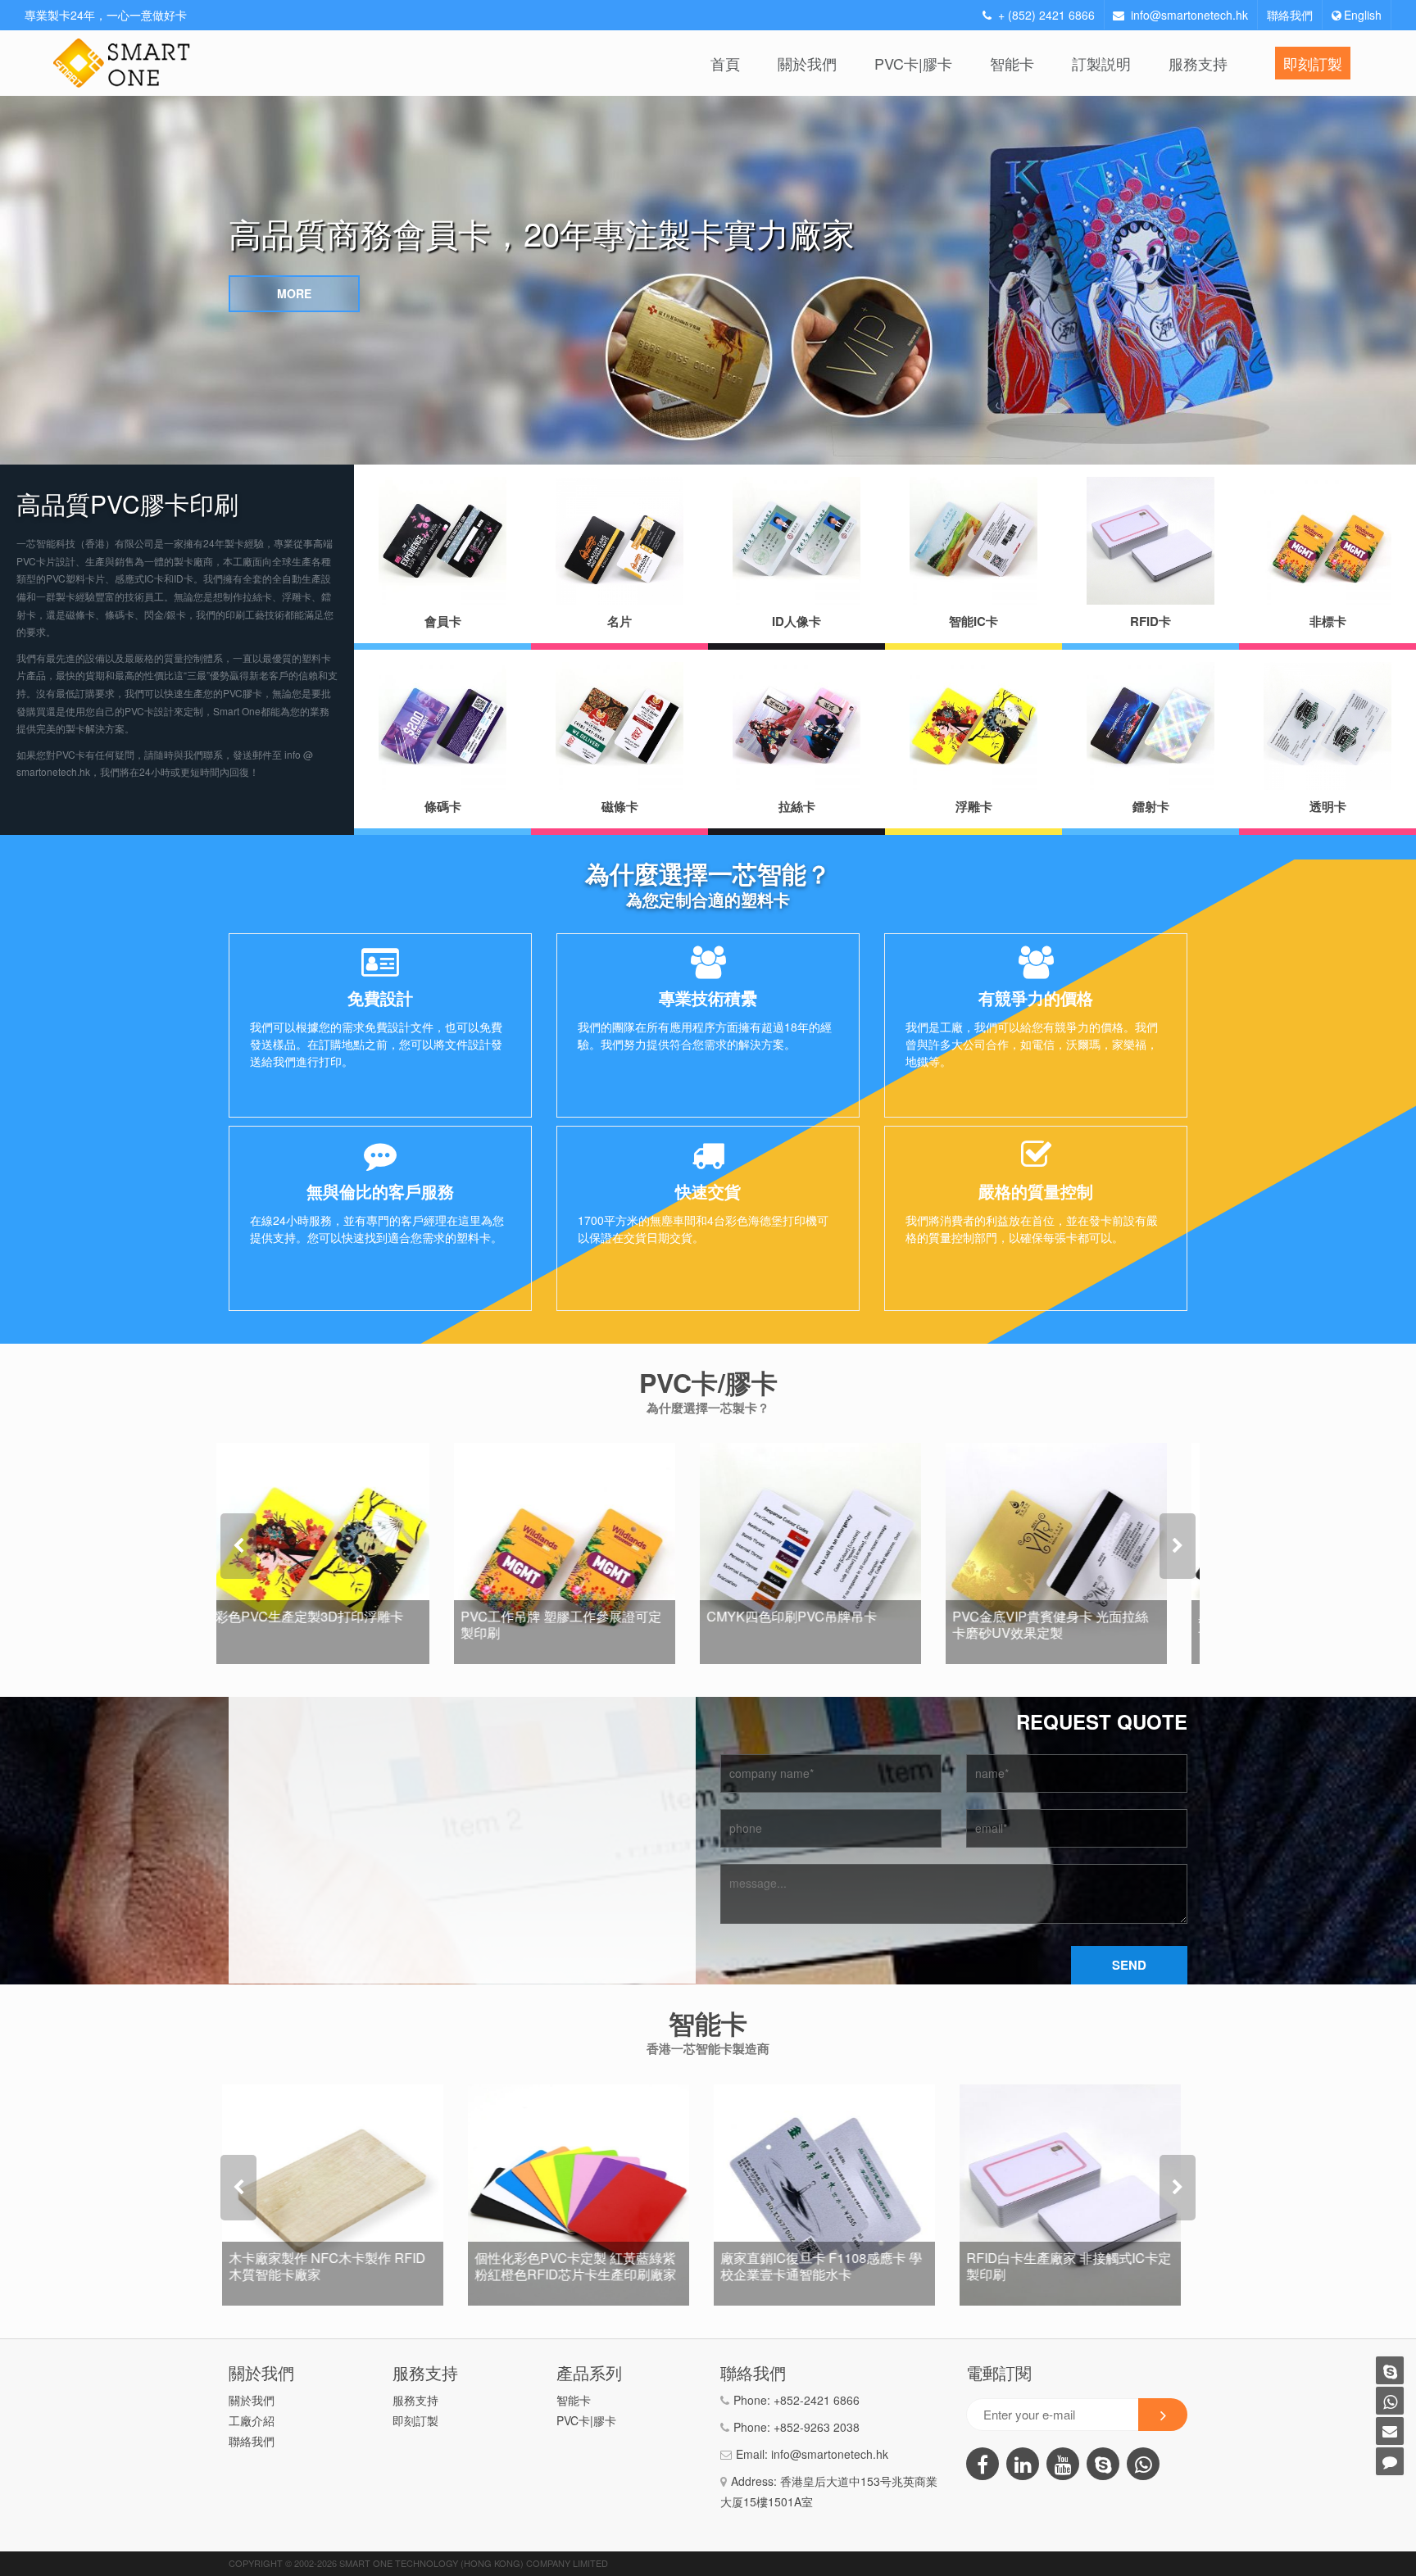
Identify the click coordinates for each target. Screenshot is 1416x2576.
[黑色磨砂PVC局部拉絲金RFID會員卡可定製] (1077, 1553)
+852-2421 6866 (817, 2400)
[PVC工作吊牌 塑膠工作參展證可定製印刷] (339, 1553)
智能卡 (1012, 63)
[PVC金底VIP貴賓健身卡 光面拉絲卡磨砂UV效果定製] (831, 1553)
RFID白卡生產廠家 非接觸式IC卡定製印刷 (829, 2266)
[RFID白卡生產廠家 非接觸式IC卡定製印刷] (831, 2195)
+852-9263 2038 (817, 2427)
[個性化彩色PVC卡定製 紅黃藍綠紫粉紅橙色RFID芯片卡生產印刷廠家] (339, 2195)
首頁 (725, 63)
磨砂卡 (1005, 1654)
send (1129, 1965)
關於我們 (807, 63)
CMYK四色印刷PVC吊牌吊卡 (566, 1616)
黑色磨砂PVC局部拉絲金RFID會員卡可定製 (1074, 1624)
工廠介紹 (252, 2420)
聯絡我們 (1290, 15)
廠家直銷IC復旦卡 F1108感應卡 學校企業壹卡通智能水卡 (582, 2266)
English (1363, 15)
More (294, 293)
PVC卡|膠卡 (913, 63)
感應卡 (514, 2296)
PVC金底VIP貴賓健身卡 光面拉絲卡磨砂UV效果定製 (825, 1624)
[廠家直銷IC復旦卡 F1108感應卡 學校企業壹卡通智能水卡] (585, 2195)
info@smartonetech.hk (1189, 15)
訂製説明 (1101, 63)
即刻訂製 (1313, 63)
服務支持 (1198, 63)
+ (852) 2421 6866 (1046, 15)
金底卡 (760, 1654)
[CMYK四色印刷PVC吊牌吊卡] (585, 1553)
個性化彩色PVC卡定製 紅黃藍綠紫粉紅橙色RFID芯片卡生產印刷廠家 (336, 2266)
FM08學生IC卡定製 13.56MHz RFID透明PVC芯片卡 (1060, 2266)
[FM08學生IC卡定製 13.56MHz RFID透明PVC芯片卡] (1077, 2195)
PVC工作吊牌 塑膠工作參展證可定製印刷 (336, 1624)
